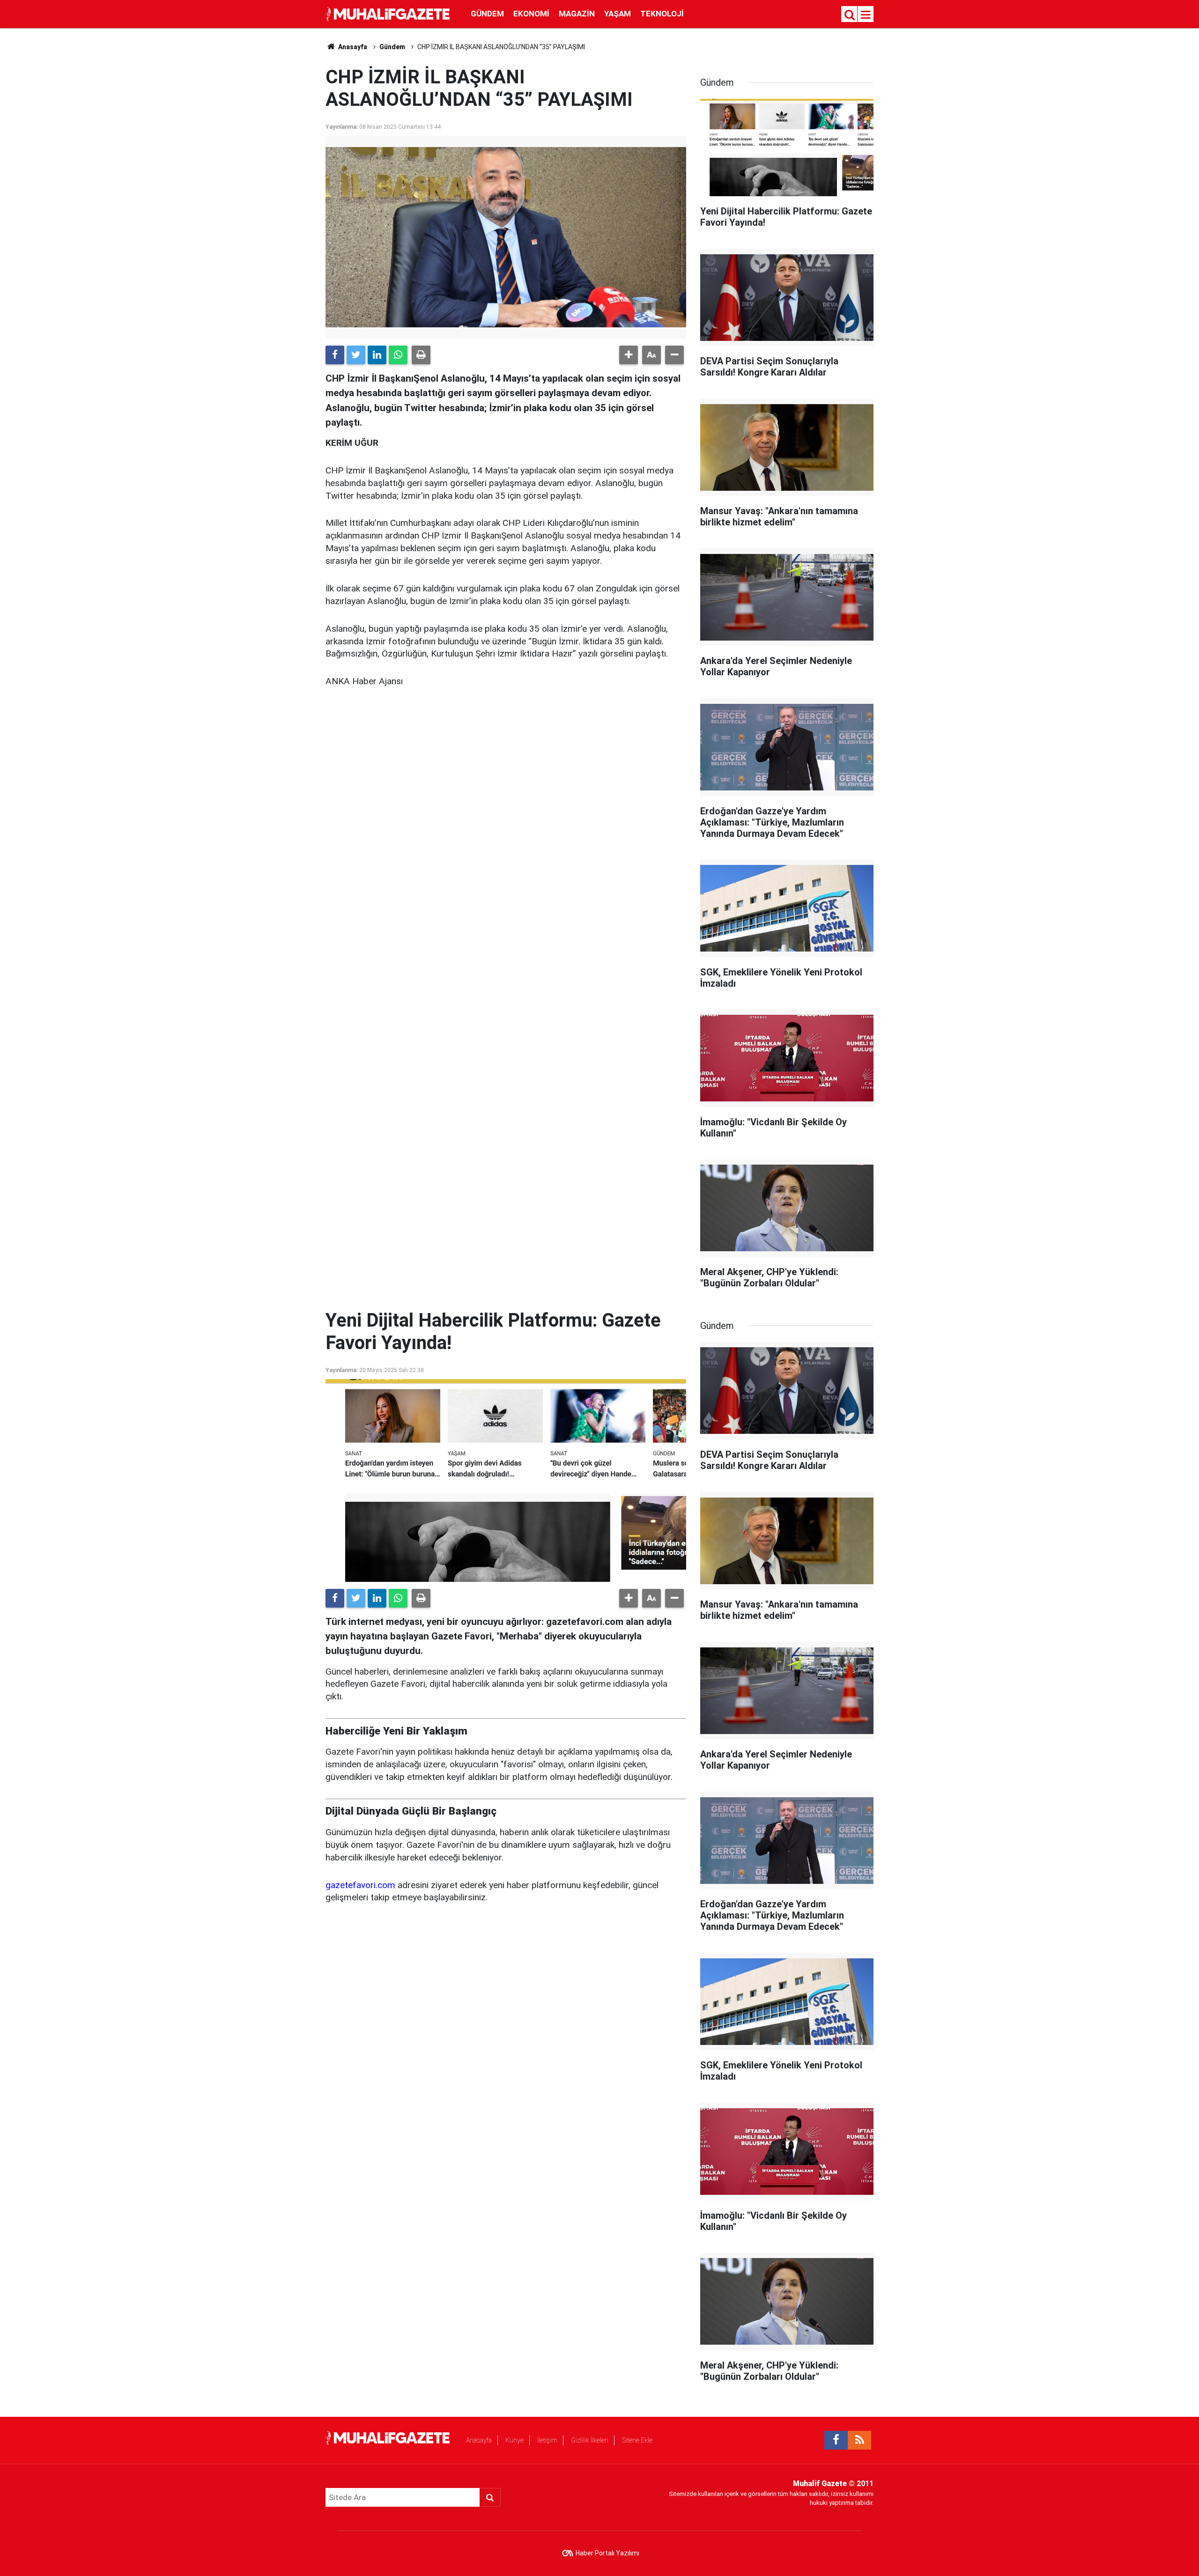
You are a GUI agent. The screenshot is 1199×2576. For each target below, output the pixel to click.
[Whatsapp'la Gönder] (398, 355)
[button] (629, 355)
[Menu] (866, 15)
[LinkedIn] (377, 355)
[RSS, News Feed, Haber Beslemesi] (859, 2440)
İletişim (547, 2440)
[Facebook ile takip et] (836, 2440)
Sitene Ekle (637, 2440)
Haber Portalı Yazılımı (607, 2553)
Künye (514, 2440)
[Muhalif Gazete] (389, 13)
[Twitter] (356, 355)
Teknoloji (662, 14)
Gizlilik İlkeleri (590, 2440)
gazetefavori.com (360, 1885)
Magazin (577, 14)
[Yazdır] (421, 355)
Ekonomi (531, 14)
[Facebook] (335, 355)
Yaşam (618, 14)
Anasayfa (479, 2440)
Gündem (487, 14)
